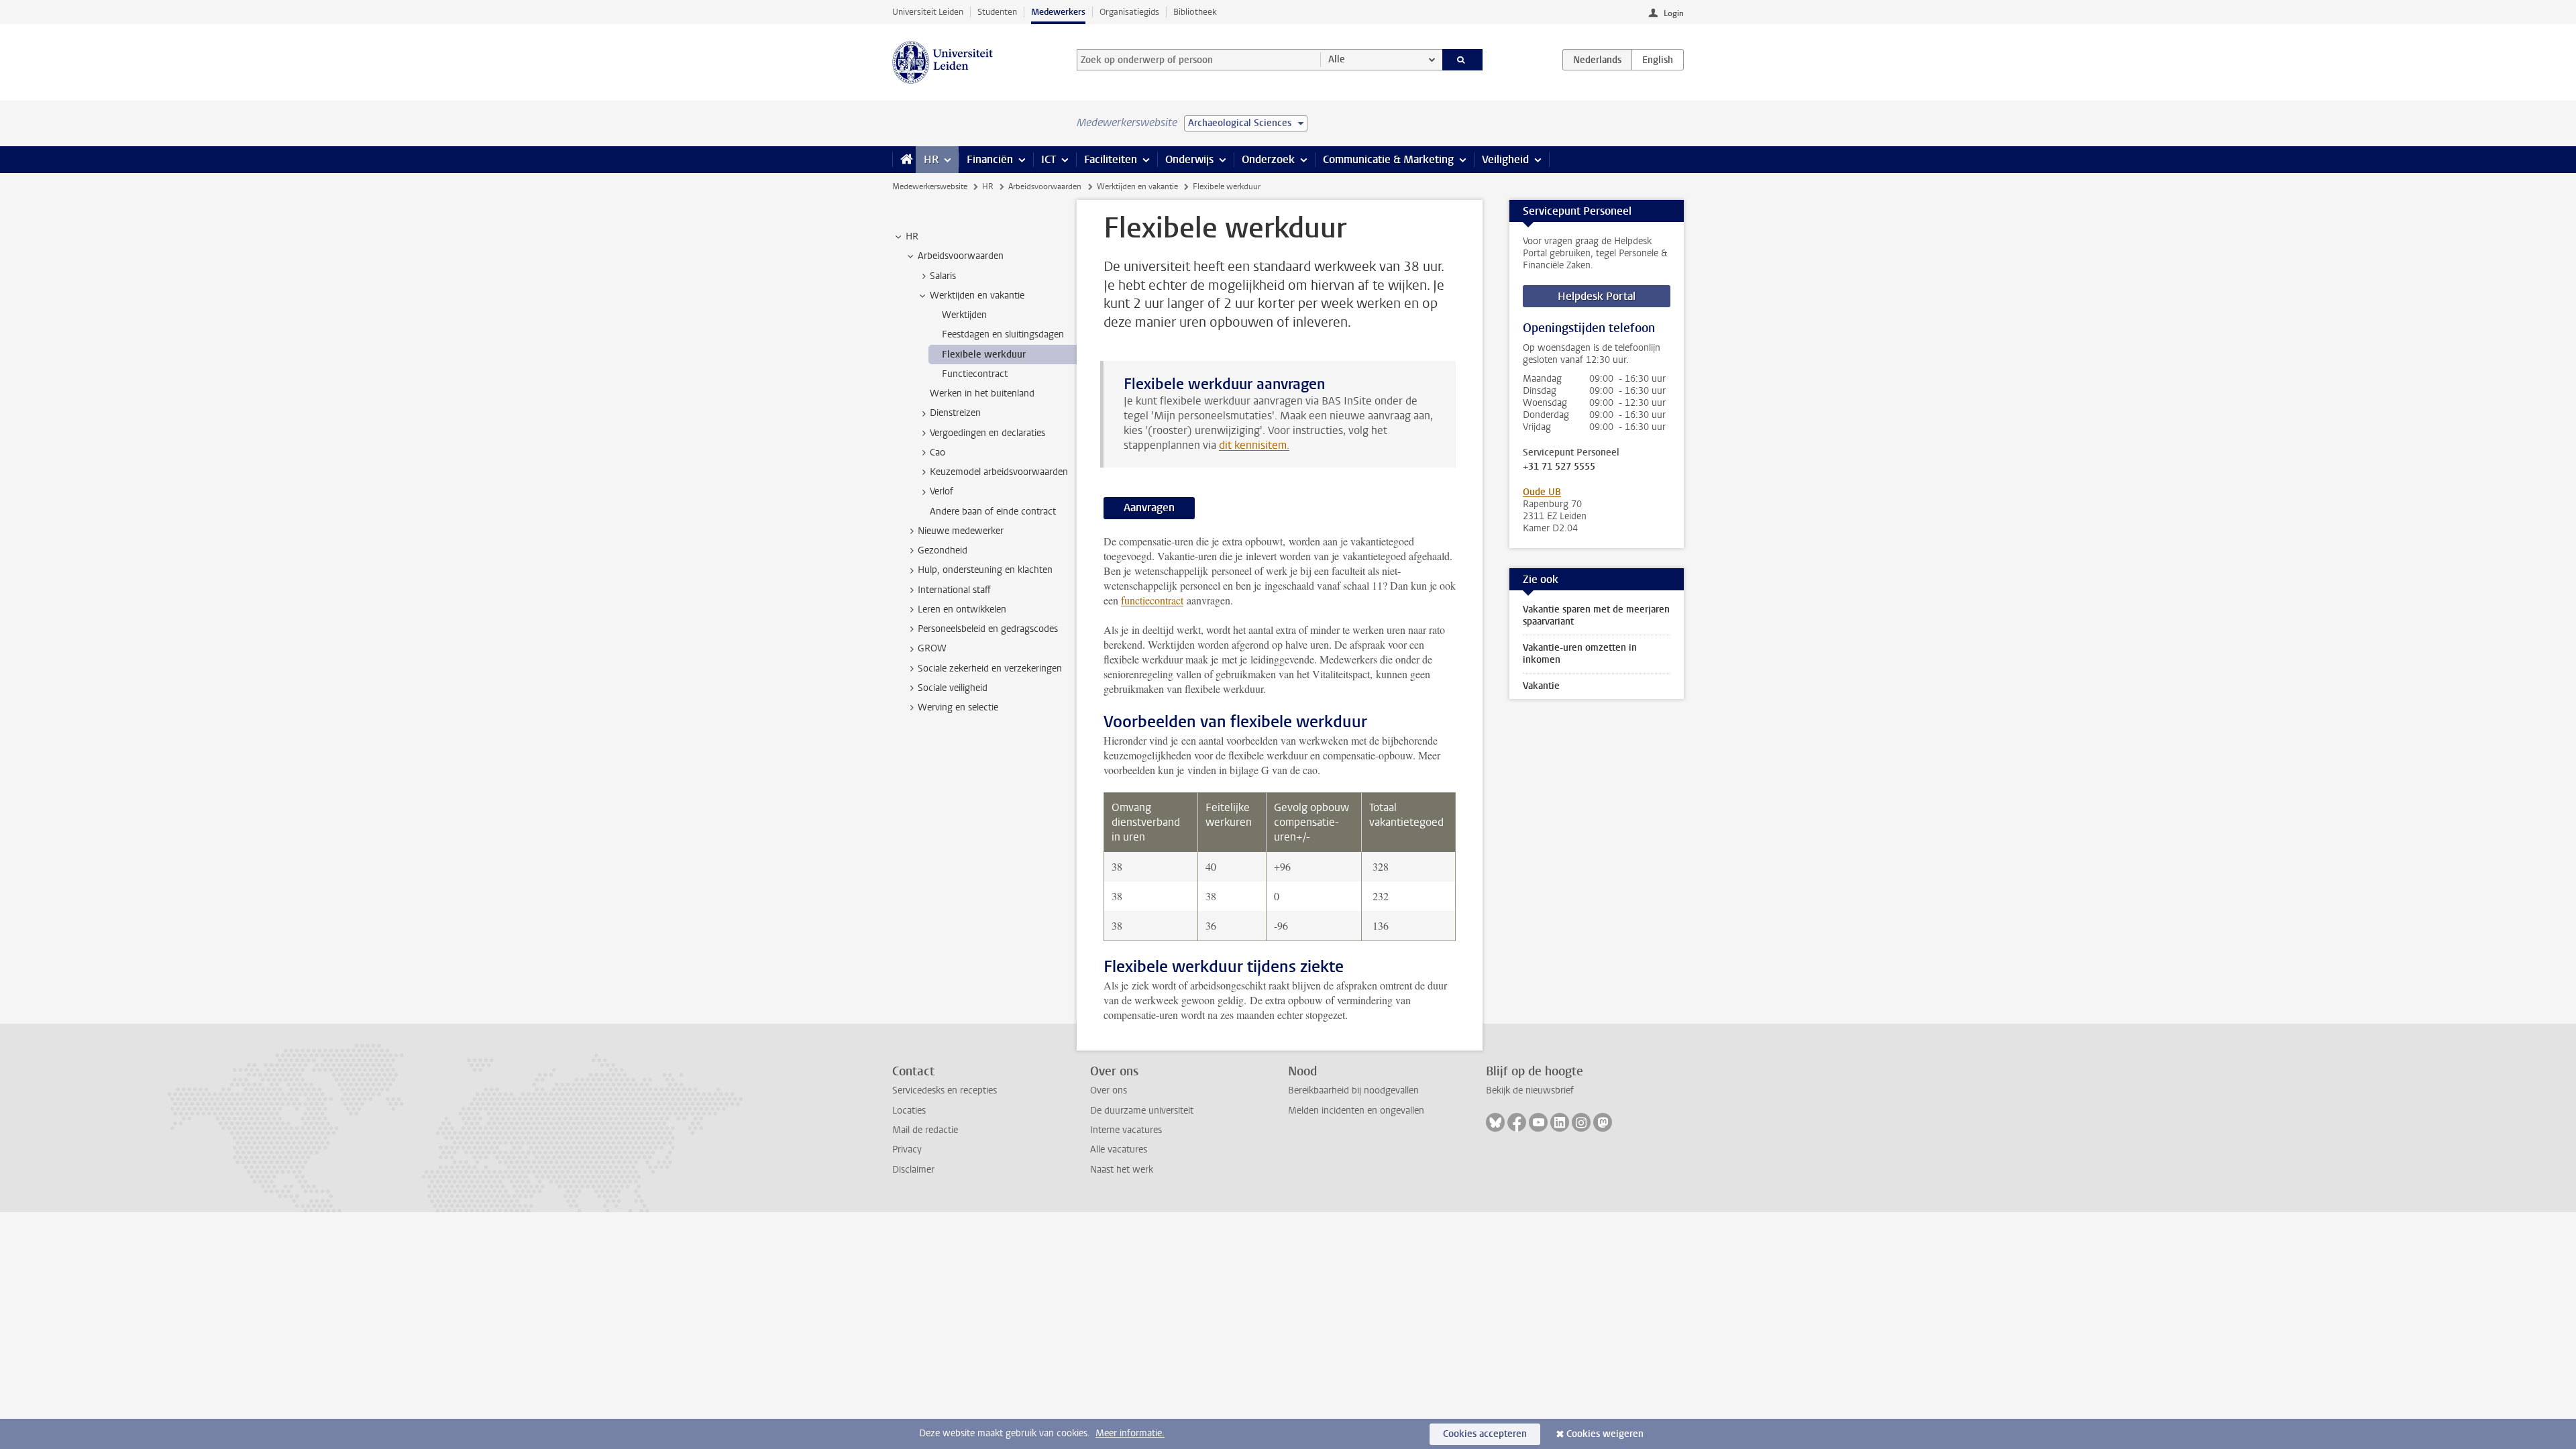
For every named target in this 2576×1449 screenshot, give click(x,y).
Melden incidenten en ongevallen (1356, 1111)
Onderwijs (1189, 159)
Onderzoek (1268, 159)
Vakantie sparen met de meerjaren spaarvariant (1596, 615)
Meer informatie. (1130, 1433)
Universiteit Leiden (928, 12)
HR (931, 159)
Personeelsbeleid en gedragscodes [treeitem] (988, 629)
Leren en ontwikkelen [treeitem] (962, 609)
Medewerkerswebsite (930, 186)
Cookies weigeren (1605, 1434)
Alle (1337, 59)
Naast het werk (1122, 1170)
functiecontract (1152, 600)
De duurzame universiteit (1142, 1111)
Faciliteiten (1111, 159)
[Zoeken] (1463, 60)
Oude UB (1542, 492)
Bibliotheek (1195, 12)
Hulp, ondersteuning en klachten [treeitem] (985, 570)
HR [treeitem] (912, 236)
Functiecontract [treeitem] (975, 374)
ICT (1049, 159)
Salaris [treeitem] (943, 276)
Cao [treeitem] (937, 452)
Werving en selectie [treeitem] (958, 707)
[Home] (904, 160)
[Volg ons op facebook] (1517, 1122)
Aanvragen (1149, 507)
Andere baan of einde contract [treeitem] (993, 512)
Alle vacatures (1119, 1149)
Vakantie (1541, 686)
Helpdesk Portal (1597, 296)
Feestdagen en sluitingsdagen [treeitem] (1003, 334)
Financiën (990, 159)
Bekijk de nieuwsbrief (1530, 1090)
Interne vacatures (1126, 1130)
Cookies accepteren (1485, 1434)
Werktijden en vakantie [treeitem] (977, 296)
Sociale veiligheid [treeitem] (953, 688)
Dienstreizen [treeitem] (955, 413)
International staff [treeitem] (954, 590)
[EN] (1658, 60)
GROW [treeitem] (932, 648)
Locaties (909, 1111)
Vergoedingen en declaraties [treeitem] (987, 433)
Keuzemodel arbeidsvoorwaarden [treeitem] (999, 472)
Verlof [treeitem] (942, 491)
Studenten (997, 12)
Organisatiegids (1129, 12)
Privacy (907, 1149)
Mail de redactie (925, 1130)
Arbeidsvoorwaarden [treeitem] (961, 256)
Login (1674, 13)
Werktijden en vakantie (1137, 186)
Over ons (1109, 1090)
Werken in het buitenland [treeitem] (982, 393)
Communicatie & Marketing (1388, 159)
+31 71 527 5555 (1559, 467)
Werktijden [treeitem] (964, 315)
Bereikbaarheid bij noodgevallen (1353, 1090)
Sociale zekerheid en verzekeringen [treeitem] (990, 668)
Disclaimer (913, 1170)
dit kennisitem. (1254, 445)
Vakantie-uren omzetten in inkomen (1580, 654)
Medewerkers (1058, 12)
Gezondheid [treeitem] (943, 550)
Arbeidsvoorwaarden (1045, 186)
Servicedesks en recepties (945, 1090)
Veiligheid (1505, 159)
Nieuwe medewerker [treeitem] (961, 531)
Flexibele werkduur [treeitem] (984, 355)
